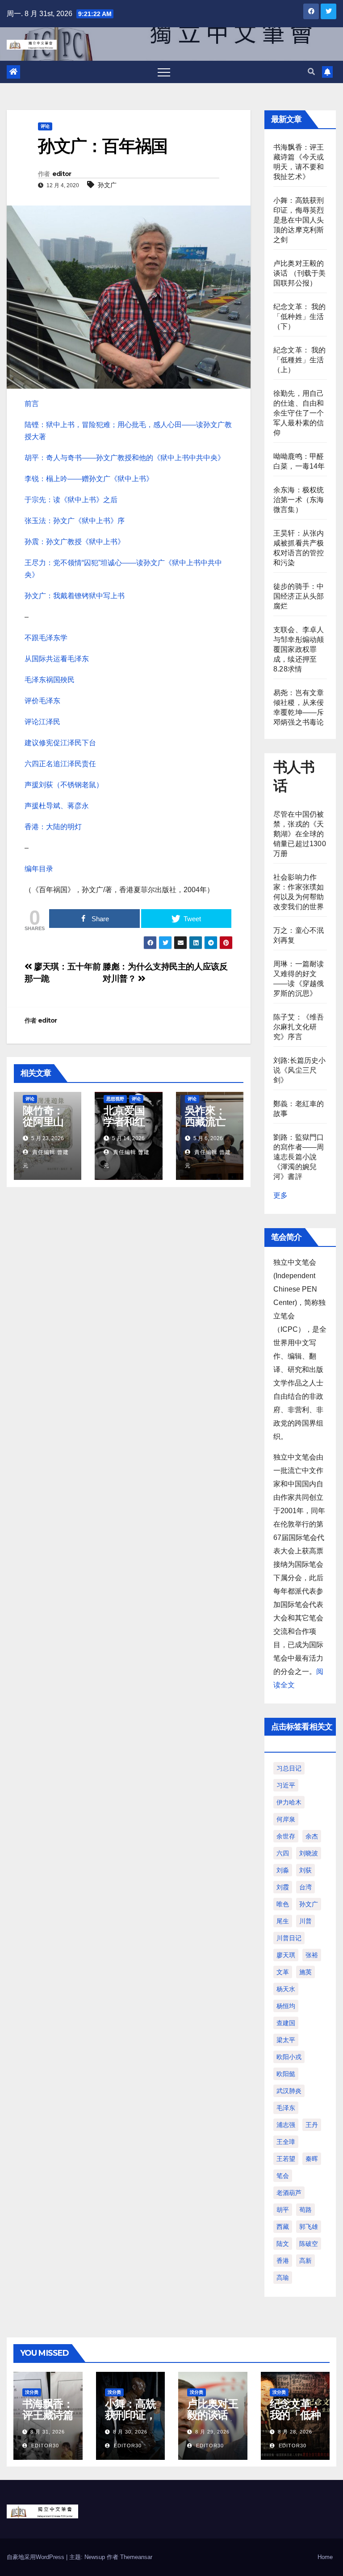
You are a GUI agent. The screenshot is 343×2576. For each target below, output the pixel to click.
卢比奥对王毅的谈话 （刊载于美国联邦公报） (300, 273)
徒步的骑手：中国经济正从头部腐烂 (299, 596)
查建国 (286, 2023)
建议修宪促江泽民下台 (60, 743)
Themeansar (136, 2557)
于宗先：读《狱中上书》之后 (71, 500)
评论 (45, 126)
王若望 (286, 2159)
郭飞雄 (309, 2227)
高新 (305, 2261)
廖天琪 (286, 1955)
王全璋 (286, 2142)
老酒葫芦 (289, 2193)
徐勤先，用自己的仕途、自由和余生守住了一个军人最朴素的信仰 (299, 413)
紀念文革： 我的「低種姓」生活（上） (300, 360)
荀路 (305, 2210)
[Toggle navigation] (164, 72)
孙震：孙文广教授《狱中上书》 (75, 542)
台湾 (305, 1887)
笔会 (283, 2176)
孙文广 (107, 185)
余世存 (286, 1836)
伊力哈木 (289, 1802)
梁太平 (286, 2040)
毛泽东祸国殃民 (50, 680)
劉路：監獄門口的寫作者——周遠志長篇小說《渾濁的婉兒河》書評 (299, 1157)
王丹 (312, 2125)
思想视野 (115, 1099)
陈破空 (309, 2244)
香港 (283, 2261)
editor (62, 174)
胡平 (283, 2210)
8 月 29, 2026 (212, 2432)
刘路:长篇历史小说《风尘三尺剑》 (300, 1070)
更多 (280, 1195)
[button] (311, 72)
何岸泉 (286, 1819)
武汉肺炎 (289, 2091)
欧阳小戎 (289, 2057)
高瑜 (283, 2278)
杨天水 (286, 1989)
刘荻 (305, 1870)
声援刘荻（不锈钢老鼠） (64, 785)
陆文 (283, 2244)
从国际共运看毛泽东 (57, 659)
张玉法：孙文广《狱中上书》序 (75, 521)
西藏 (283, 2227)
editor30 (44, 2446)
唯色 (283, 1904)
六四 (283, 1853)
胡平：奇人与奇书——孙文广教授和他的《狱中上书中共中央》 (125, 458)
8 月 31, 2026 (48, 2432)
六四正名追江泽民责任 (60, 764)
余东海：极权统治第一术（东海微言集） (299, 500)
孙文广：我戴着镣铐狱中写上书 (75, 596)
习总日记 (289, 1768)
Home (325, 2557)
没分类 (32, 2392)
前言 (32, 404)
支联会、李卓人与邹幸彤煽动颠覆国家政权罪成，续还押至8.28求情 (299, 649)
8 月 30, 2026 (130, 2432)
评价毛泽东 (42, 701)
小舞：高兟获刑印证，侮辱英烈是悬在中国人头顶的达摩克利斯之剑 (299, 220)
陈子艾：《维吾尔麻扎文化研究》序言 (299, 1027)
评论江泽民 (42, 722)
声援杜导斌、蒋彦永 (57, 806)
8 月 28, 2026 (295, 2432)
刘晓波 (309, 1853)
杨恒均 (286, 2006)
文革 (283, 1972)
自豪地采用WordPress (36, 2557)
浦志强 (286, 2125)
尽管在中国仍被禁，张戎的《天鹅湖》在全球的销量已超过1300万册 (300, 834)
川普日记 (289, 1938)
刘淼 (283, 1870)
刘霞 (283, 1887)
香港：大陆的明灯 (53, 827)
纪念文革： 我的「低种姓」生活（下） (300, 317)
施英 (305, 1972)
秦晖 (312, 2159)
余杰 (312, 1836)
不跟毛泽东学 (46, 638)
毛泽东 (286, 2108)
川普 (305, 1921)
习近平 (286, 1785)
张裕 (312, 1955)
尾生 (283, 1921)
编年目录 (39, 869)
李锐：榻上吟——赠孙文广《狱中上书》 (89, 479)
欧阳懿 (286, 2074)
